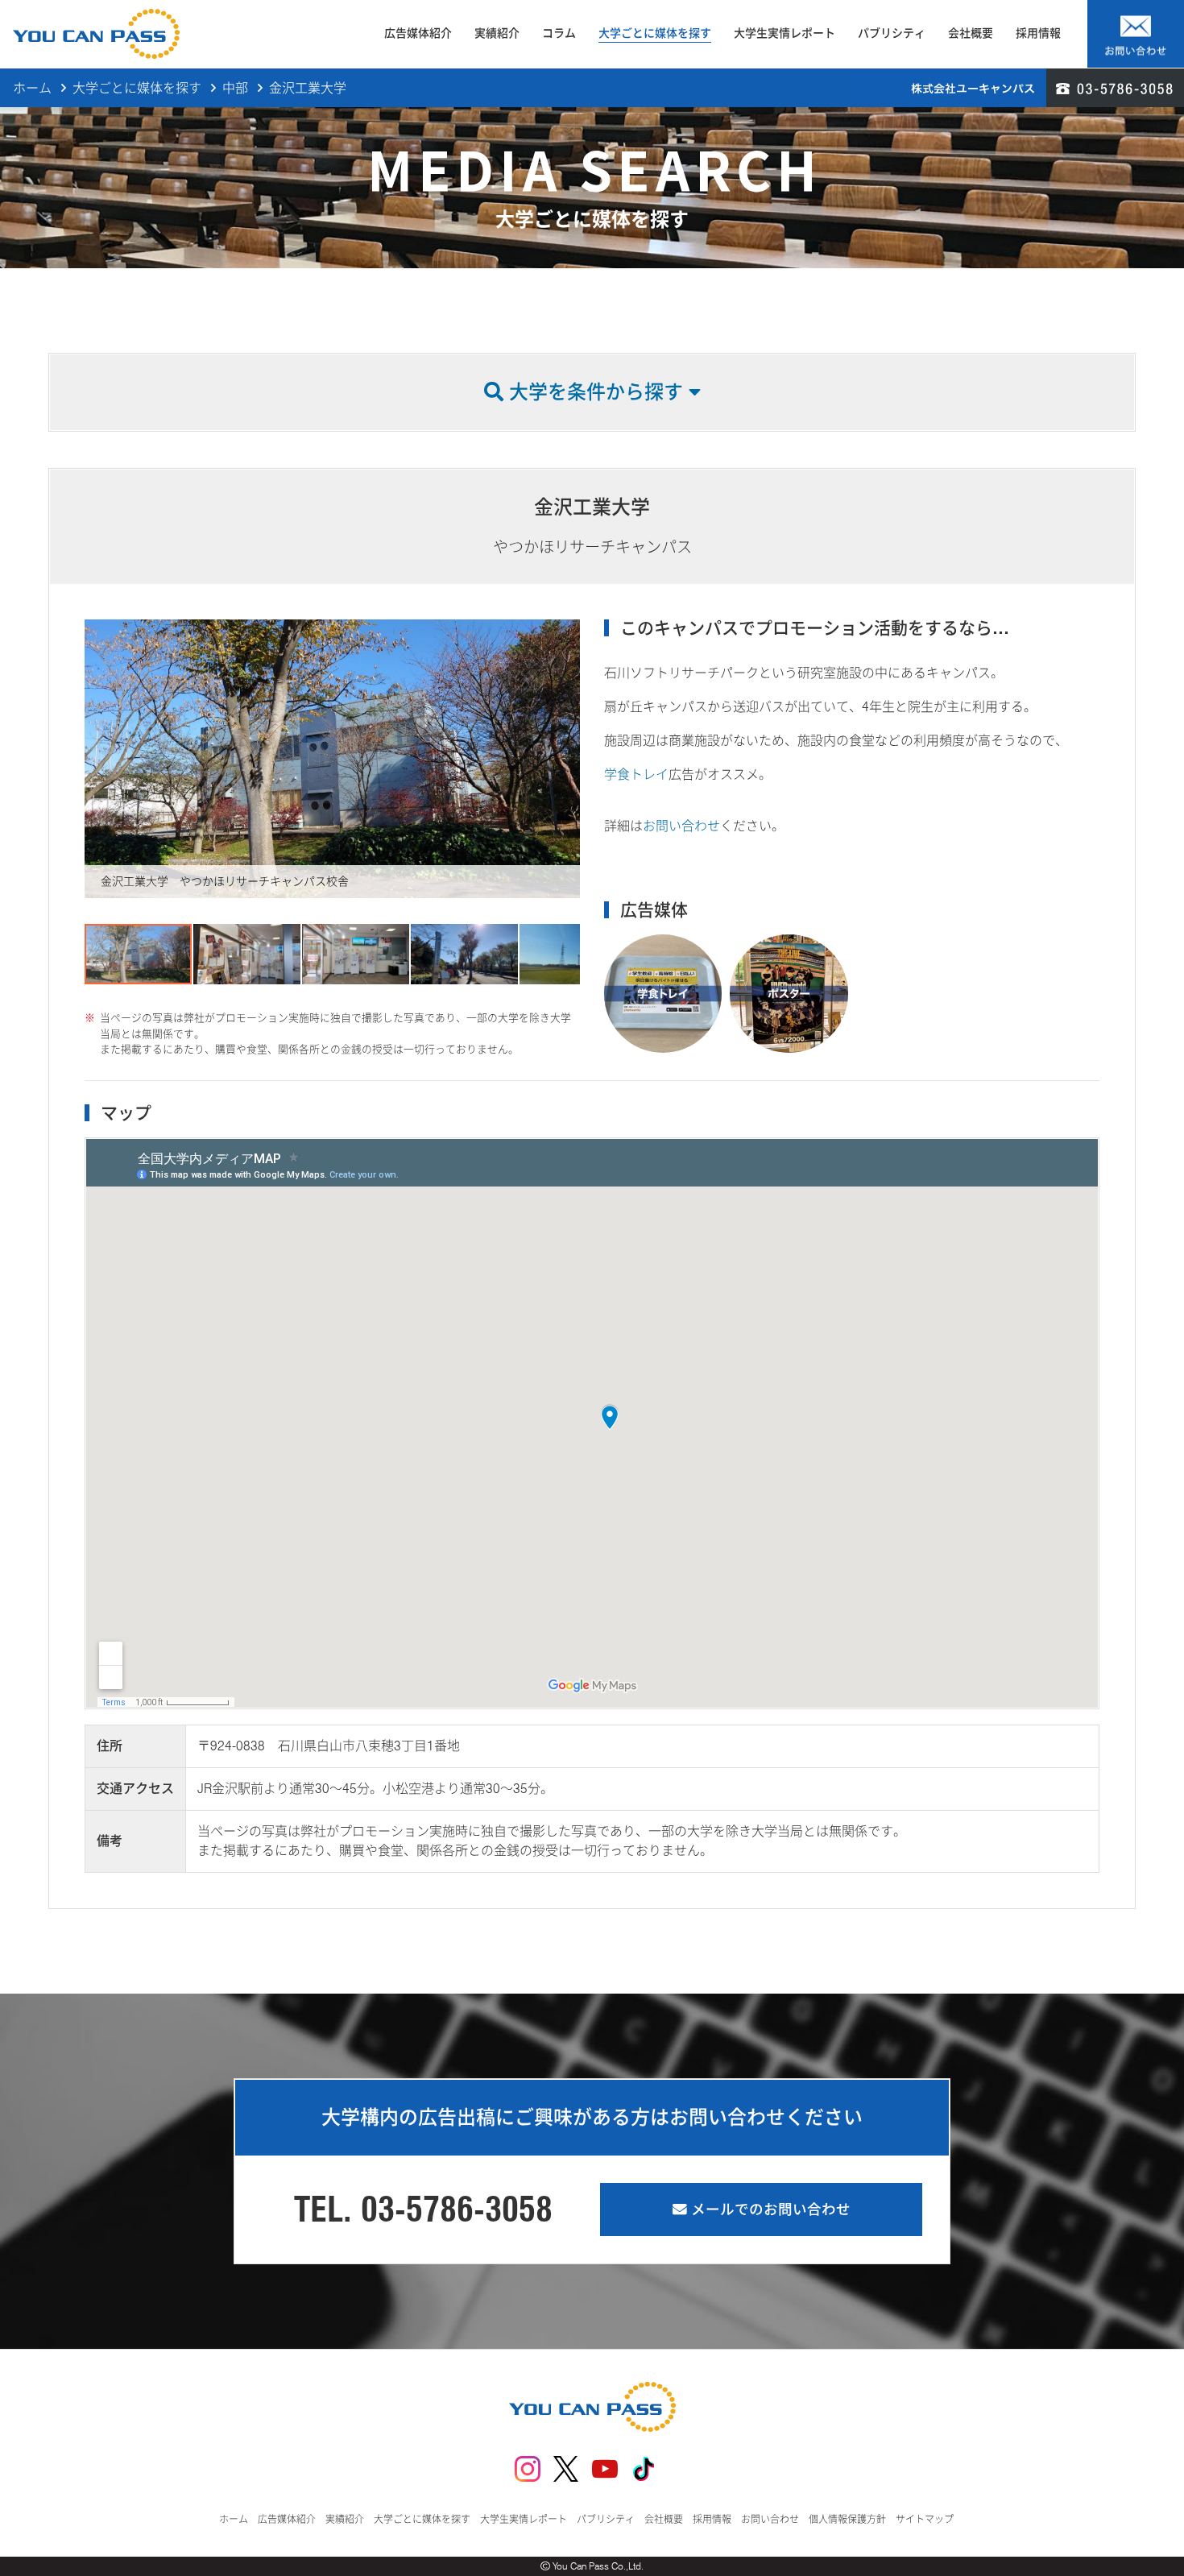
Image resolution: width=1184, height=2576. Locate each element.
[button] (99, 759)
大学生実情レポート (785, 33)
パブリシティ (892, 33)
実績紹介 (497, 33)
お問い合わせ (681, 826)
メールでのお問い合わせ (769, 2209)
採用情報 (1038, 33)
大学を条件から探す (596, 392)
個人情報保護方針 (847, 2519)
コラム (559, 33)
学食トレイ (636, 774)
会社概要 (971, 33)
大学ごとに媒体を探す (655, 33)
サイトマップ (925, 2519)
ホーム (32, 88)
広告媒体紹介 (418, 33)
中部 (235, 88)
